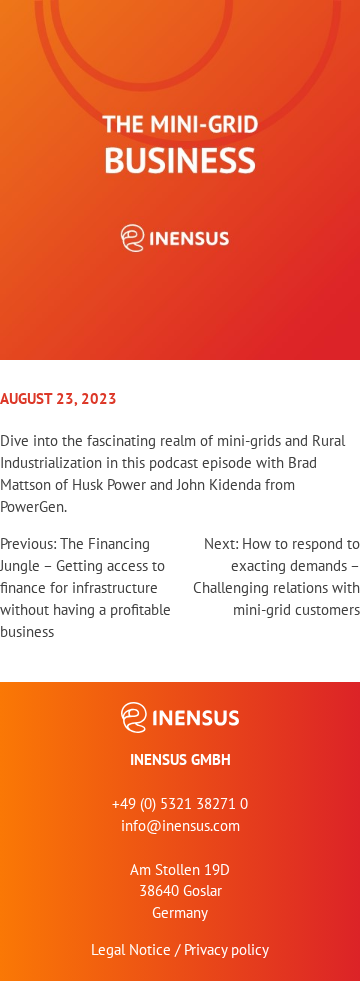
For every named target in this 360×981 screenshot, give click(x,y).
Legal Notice (131, 949)
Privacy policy (226, 949)
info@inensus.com (180, 825)
